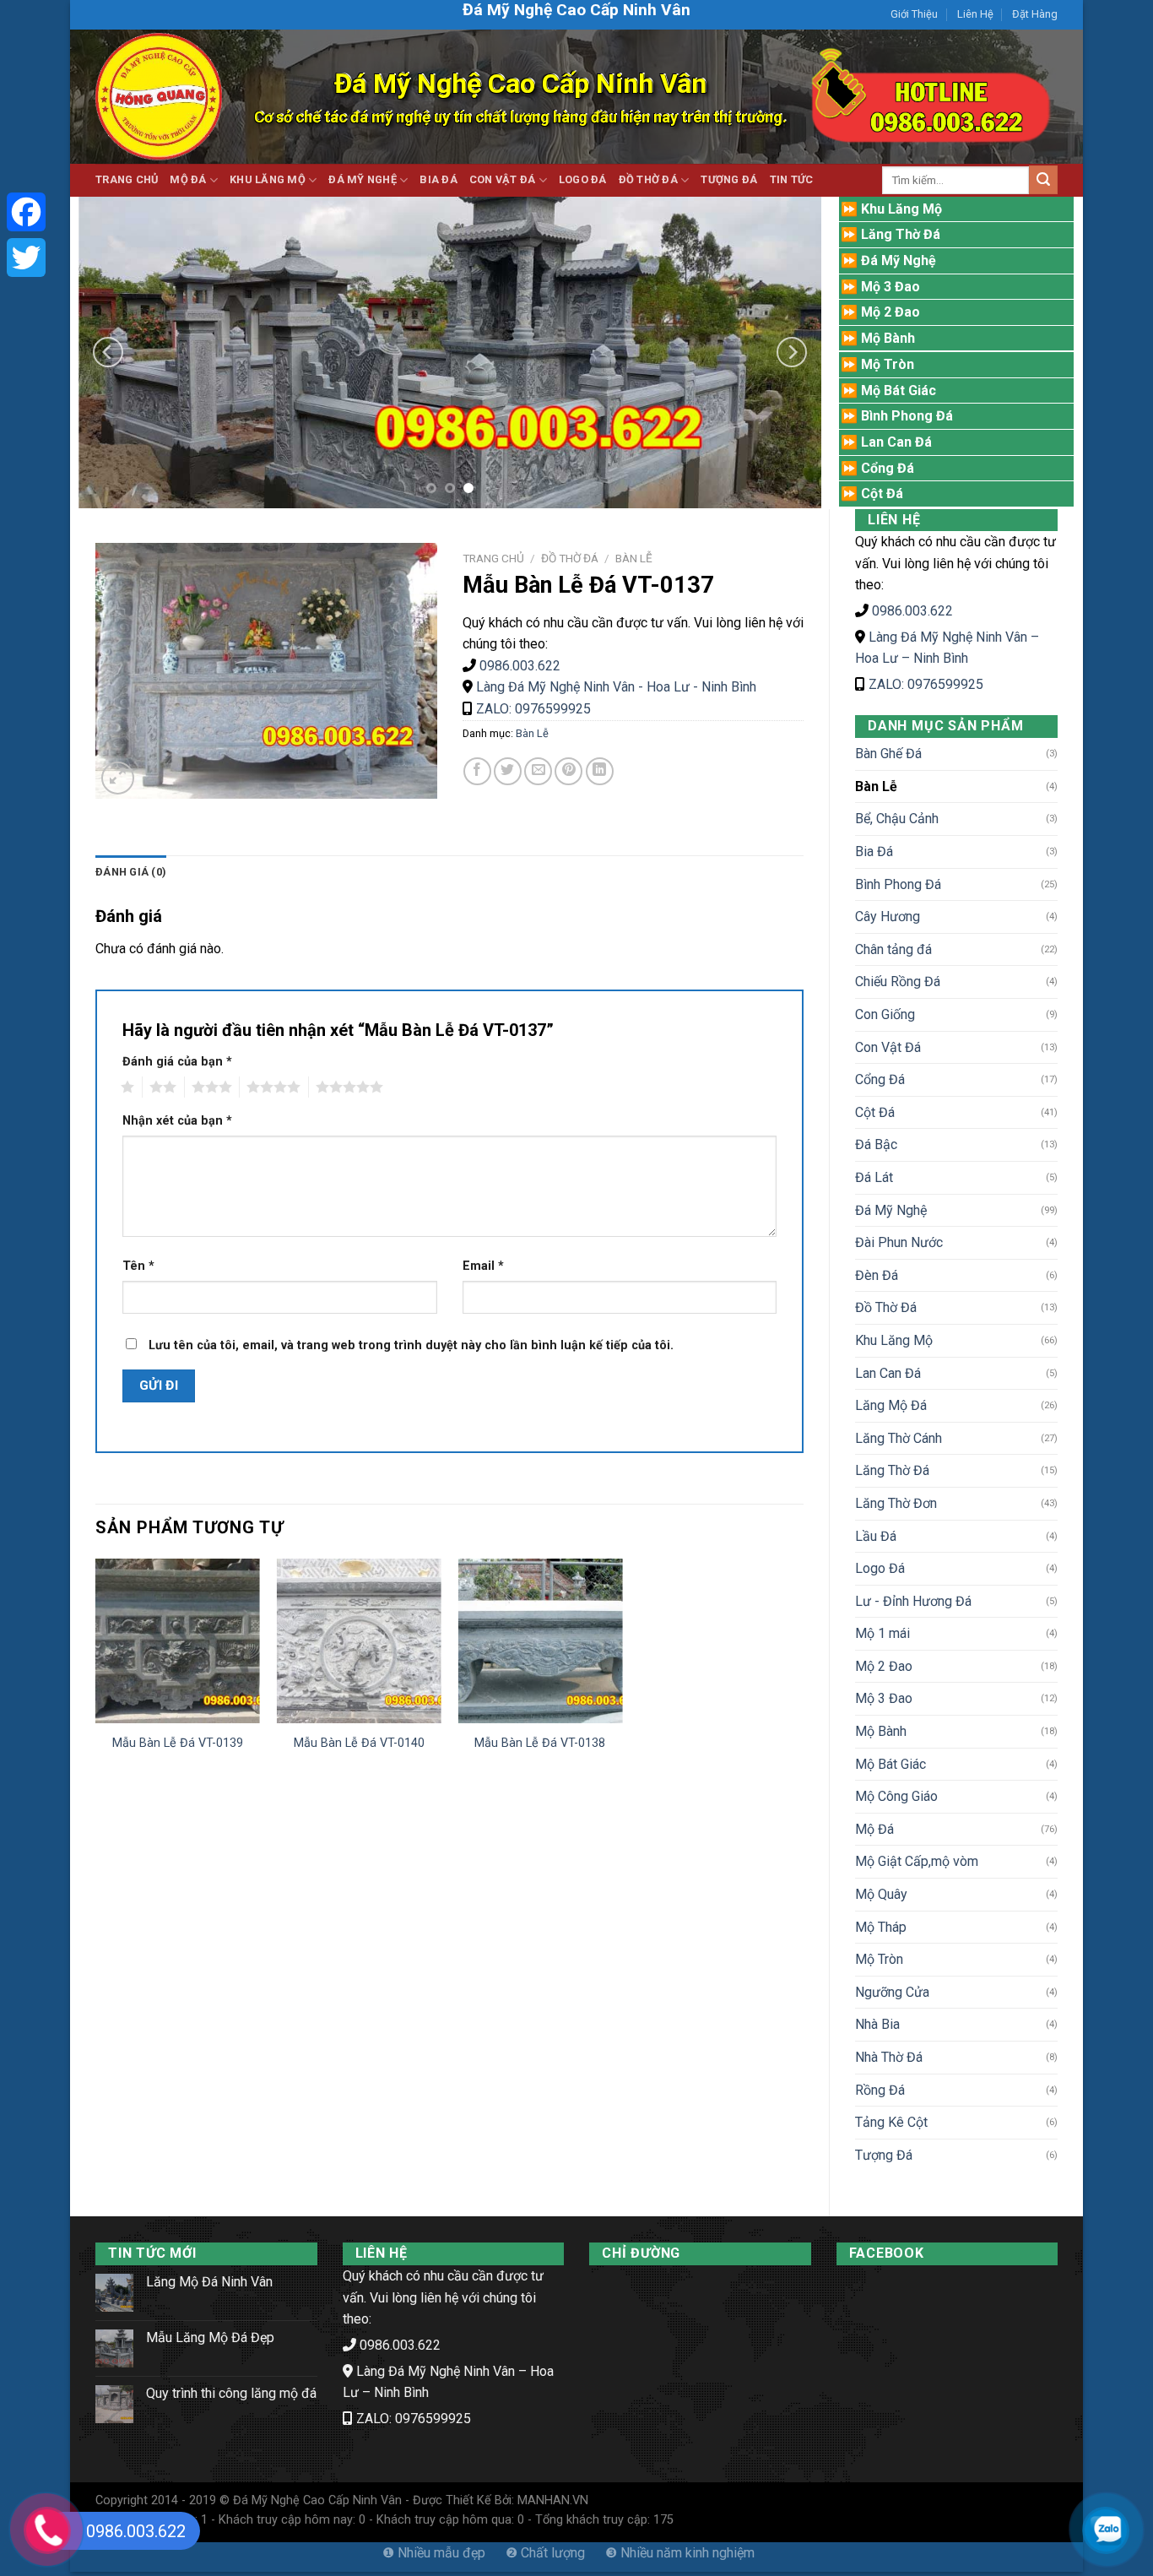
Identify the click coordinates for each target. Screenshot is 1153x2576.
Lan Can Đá (888, 1373)
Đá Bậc (876, 1144)
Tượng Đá (729, 179)
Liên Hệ (975, 14)
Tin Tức (792, 179)
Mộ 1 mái (882, 1633)
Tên (138, 1266)
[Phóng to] (118, 778)
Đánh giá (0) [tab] (131, 872)
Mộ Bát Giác (890, 1764)
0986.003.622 (912, 611)
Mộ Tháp (881, 1927)
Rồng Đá (880, 2090)
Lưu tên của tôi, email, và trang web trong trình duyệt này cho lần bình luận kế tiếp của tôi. (411, 1345)
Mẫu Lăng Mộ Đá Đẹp (210, 2337)
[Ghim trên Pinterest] (568, 771)
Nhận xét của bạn (177, 1121)
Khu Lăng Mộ (268, 179)
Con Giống (885, 1014)
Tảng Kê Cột (891, 2122)
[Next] (792, 352)
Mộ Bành (881, 1731)
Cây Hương (888, 917)
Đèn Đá (877, 1275)
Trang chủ (493, 558)
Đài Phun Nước (899, 1242)
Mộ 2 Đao (884, 1666)
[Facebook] (26, 212)
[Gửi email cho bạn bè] (538, 771)
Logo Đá (583, 179)
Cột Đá (875, 1112)
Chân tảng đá (893, 949)
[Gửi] (1043, 180)
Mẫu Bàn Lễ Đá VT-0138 (540, 1743)
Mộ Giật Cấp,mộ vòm (917, 1861)
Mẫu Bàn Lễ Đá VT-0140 (359, 1743)
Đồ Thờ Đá (648, 179)
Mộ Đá (188, 179)
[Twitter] (26, 258)
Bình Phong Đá (898, 884)
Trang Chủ (127, 179)
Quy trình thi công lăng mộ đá (231, 2393)
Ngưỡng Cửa (892, 1992)
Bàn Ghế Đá (888, 754)
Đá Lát (874, 1177)
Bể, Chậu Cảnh (897, 819)
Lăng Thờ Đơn (896, 1503)
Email (483, 1266)
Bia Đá (438, 179)
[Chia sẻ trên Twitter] (508, 771)
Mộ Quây (881, 1894)
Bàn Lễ (876, 786)
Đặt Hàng (1035, 14)
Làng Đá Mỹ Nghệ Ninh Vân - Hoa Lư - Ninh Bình (616, 687)
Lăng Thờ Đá (892, 1470)
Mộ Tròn (879, 1959)
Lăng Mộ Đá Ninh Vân (209, 2282)
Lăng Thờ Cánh (899, 1438)
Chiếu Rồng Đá (898, 982)
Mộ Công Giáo (896, 1796)
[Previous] (108, 352)
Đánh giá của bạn (177, 1062)
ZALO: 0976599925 (926, 684)
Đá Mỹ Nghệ (363, 179)
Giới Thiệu (914, 14)
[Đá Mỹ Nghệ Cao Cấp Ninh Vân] (159, 97)
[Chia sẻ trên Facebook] (477, 771)
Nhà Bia (877, 2024)
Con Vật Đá (503, 179)
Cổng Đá (880, 1079)
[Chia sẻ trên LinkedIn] (600, 771)
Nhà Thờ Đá (889, 2057)
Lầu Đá (876, 1536)
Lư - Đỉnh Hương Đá (913, 1601)
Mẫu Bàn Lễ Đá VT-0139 (178, 1743)
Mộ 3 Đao (884, 1698)
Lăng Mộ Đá (891, 1405)
